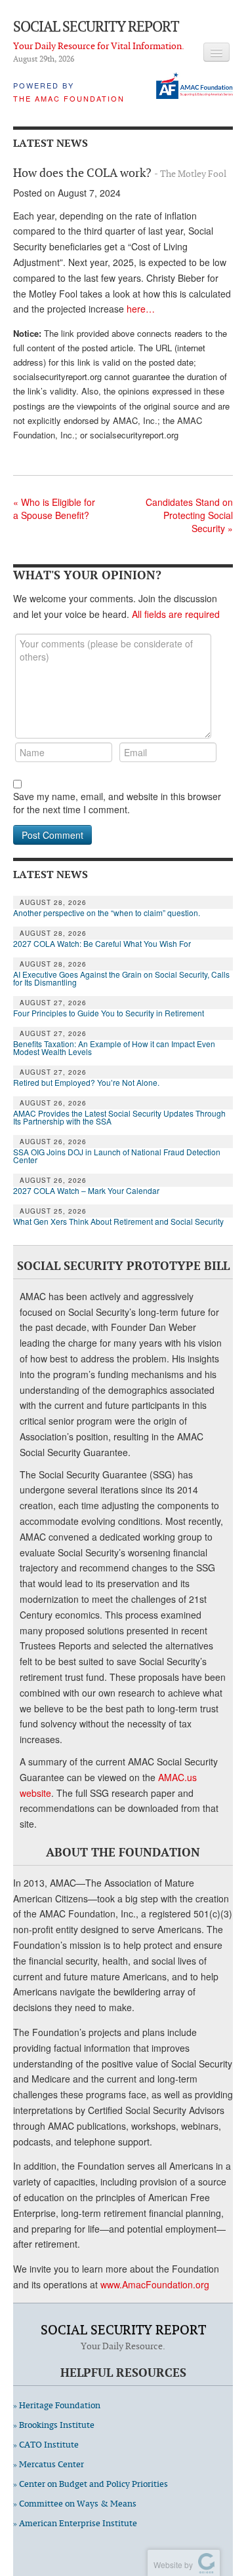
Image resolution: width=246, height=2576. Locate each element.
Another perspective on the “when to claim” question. (107, 913)
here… (141, 309)
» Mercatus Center (49, 2464)
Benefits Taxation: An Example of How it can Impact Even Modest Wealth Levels (114, 1048)
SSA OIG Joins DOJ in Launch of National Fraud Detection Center (117, 1156)
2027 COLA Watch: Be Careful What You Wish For (102, 944)
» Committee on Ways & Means (75, 2504)
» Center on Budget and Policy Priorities (91, 2484)
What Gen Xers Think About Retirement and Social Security (118, 1221)
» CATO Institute (46, 2445)
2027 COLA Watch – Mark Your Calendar (86, 1191)
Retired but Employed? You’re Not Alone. (86, 1083)
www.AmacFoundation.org (155, 2284)
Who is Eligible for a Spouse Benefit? (54, 509)
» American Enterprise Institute (75, 2523)
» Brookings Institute (54, 2425)
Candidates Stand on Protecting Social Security (189, 515)
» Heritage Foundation (57, 2405)
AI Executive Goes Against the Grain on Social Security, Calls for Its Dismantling (121, 978)
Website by (171, 2565)
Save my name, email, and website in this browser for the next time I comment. (117, 803)
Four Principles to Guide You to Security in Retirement (109, 1013)
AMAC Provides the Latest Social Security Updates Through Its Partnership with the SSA (119, 1117)
